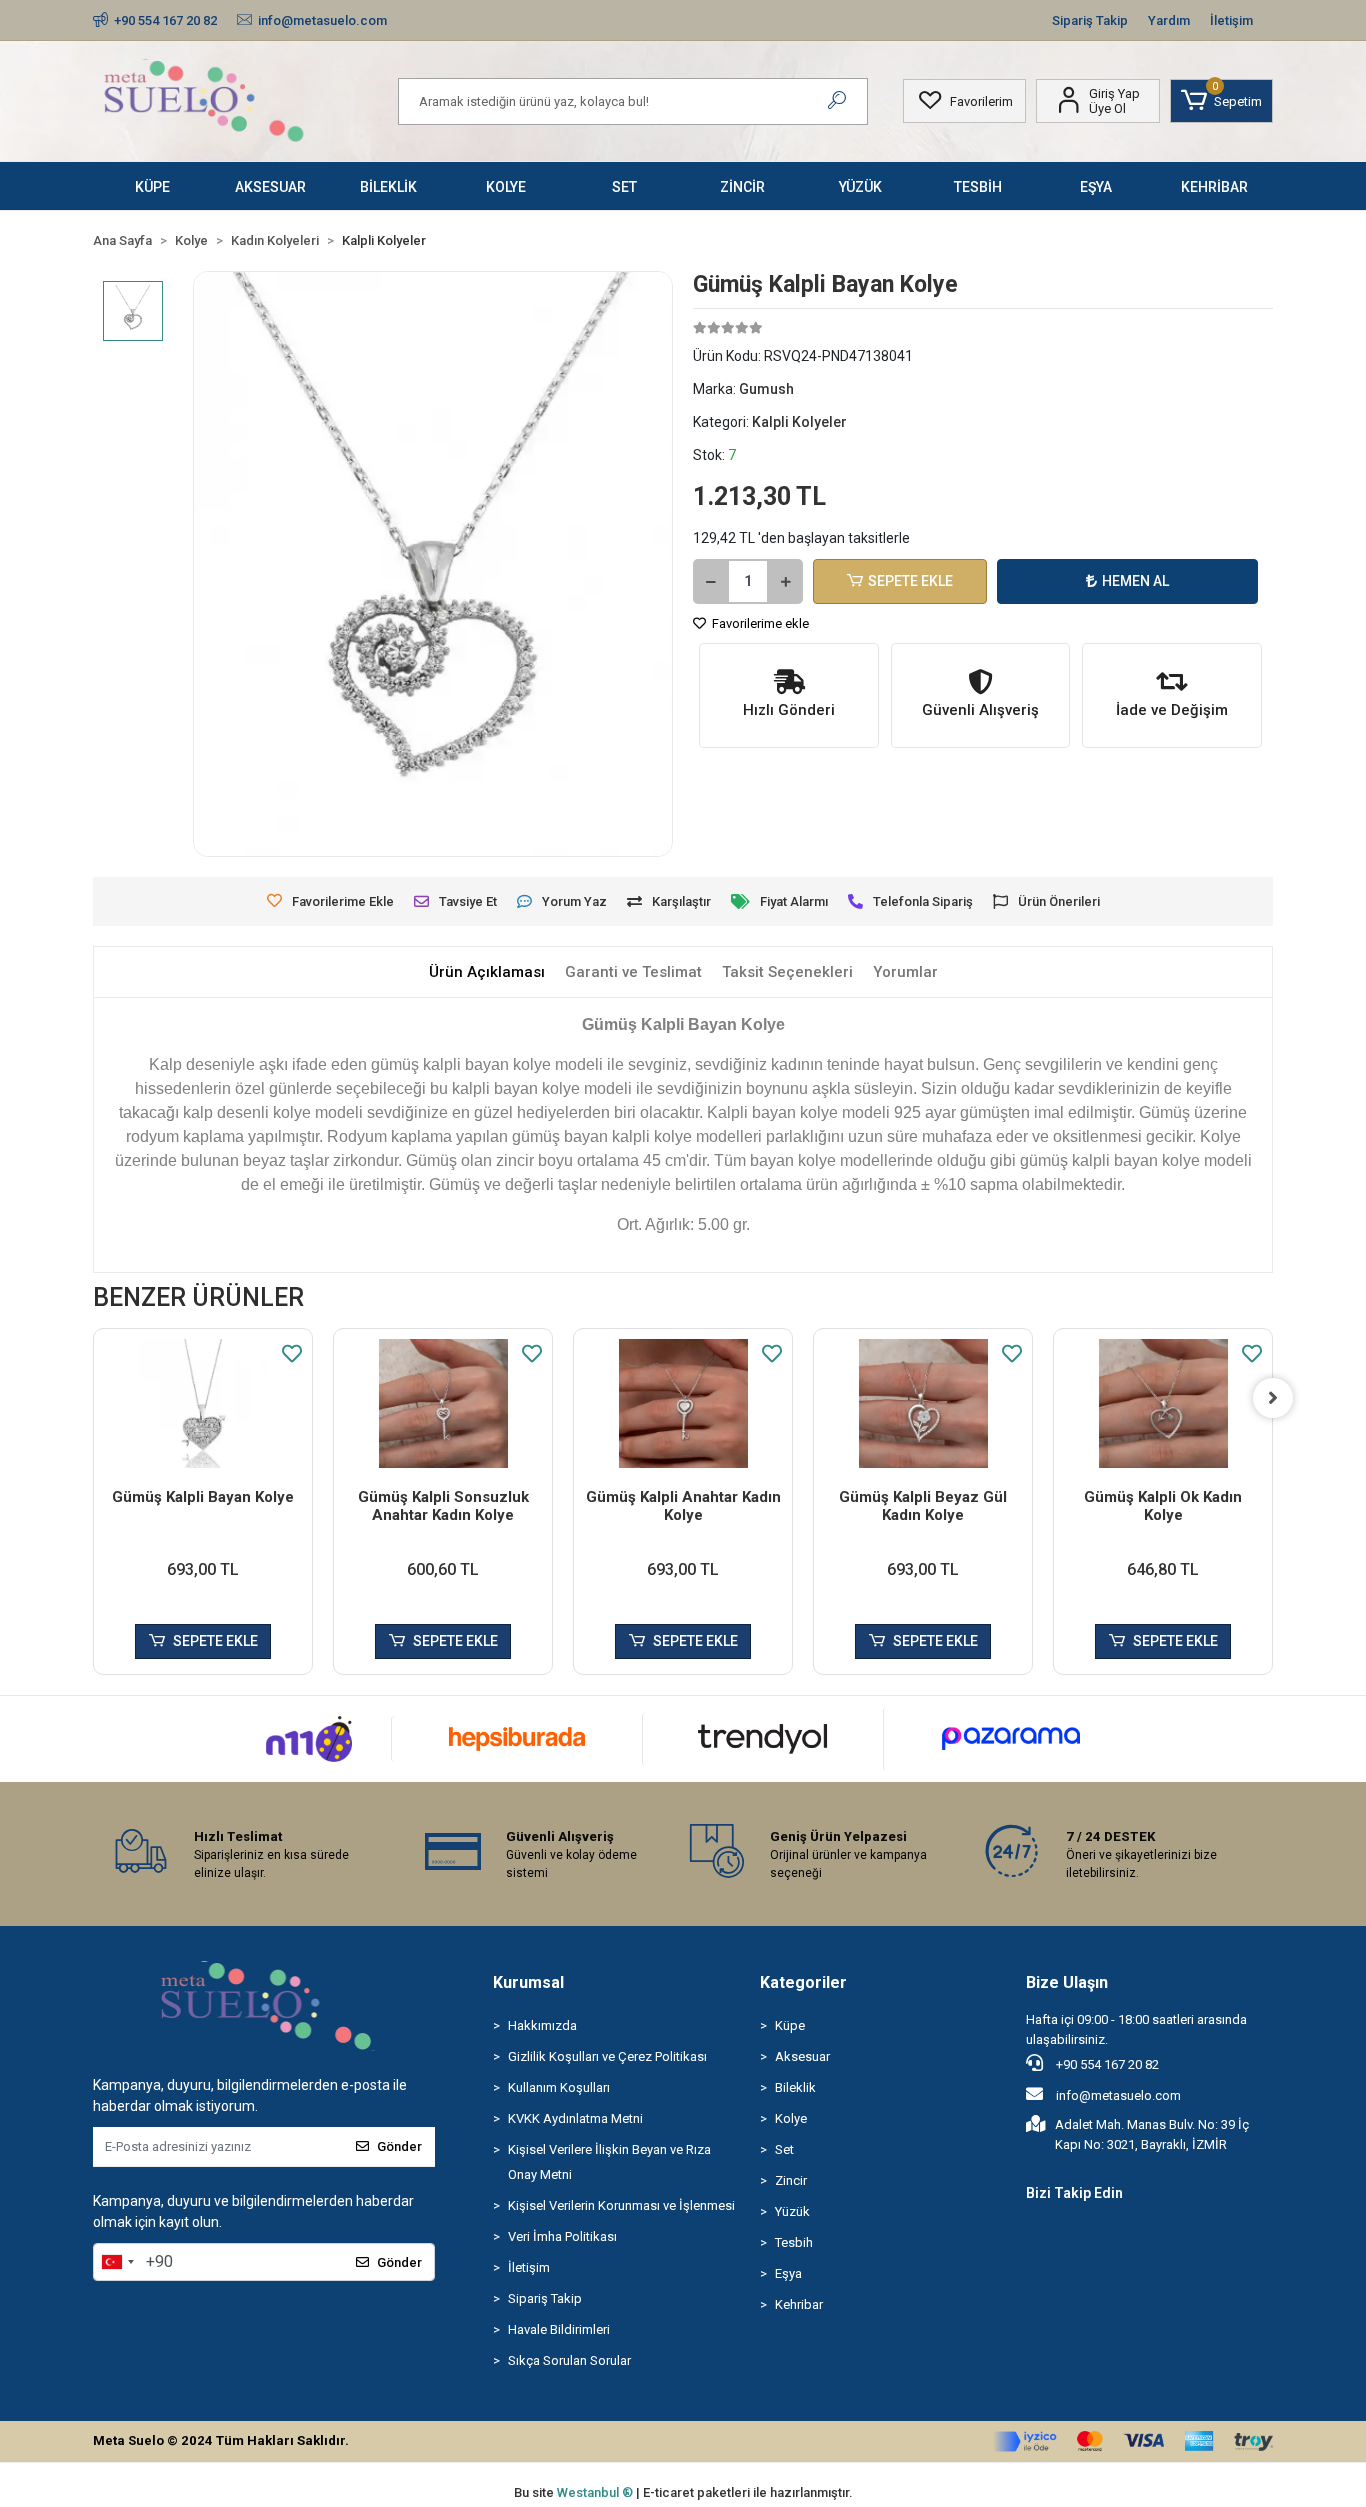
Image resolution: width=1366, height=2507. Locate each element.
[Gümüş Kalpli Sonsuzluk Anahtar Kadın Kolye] (443, 1403)
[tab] (487, 972)
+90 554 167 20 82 (1106, 2064)
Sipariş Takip (1090, 20)
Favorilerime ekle (759, 623)
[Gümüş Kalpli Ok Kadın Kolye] (1163, 1403)
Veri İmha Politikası (562, 2236)
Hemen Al (1135, 581)
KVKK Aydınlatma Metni (575, 2118)
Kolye (791, 2118)
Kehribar (799, 2304)
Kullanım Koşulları (559, 2087)
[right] (1273, 1398)
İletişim (1231, 20)
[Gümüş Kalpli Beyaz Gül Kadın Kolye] (923, 1403)
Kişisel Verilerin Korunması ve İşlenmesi (621, 2205)
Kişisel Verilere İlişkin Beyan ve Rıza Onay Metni (609, 2162)
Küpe (790, 2025)
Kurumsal (528, 1982)
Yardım (1169, 20)
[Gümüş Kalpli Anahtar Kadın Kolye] (683, 1403)
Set (784, 2149)
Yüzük (792, 2211)
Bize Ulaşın (1067, 1982)
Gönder (399, 2146)
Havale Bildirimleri (559, 2329)
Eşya (788, 2273)
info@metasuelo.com (1118, 2095)
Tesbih (794, 2242)
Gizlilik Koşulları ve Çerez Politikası (607, 2056)
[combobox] (117, 2262)
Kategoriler (803, 1982)
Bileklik (795, 2087)
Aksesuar (802, 2056)
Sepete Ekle (910, 581)
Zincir (791, 2180)
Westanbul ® (596, 2492)
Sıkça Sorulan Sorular (569, 2360)
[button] (1221, 101)
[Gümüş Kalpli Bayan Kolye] (203, 1403)
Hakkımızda (542, 2025)
